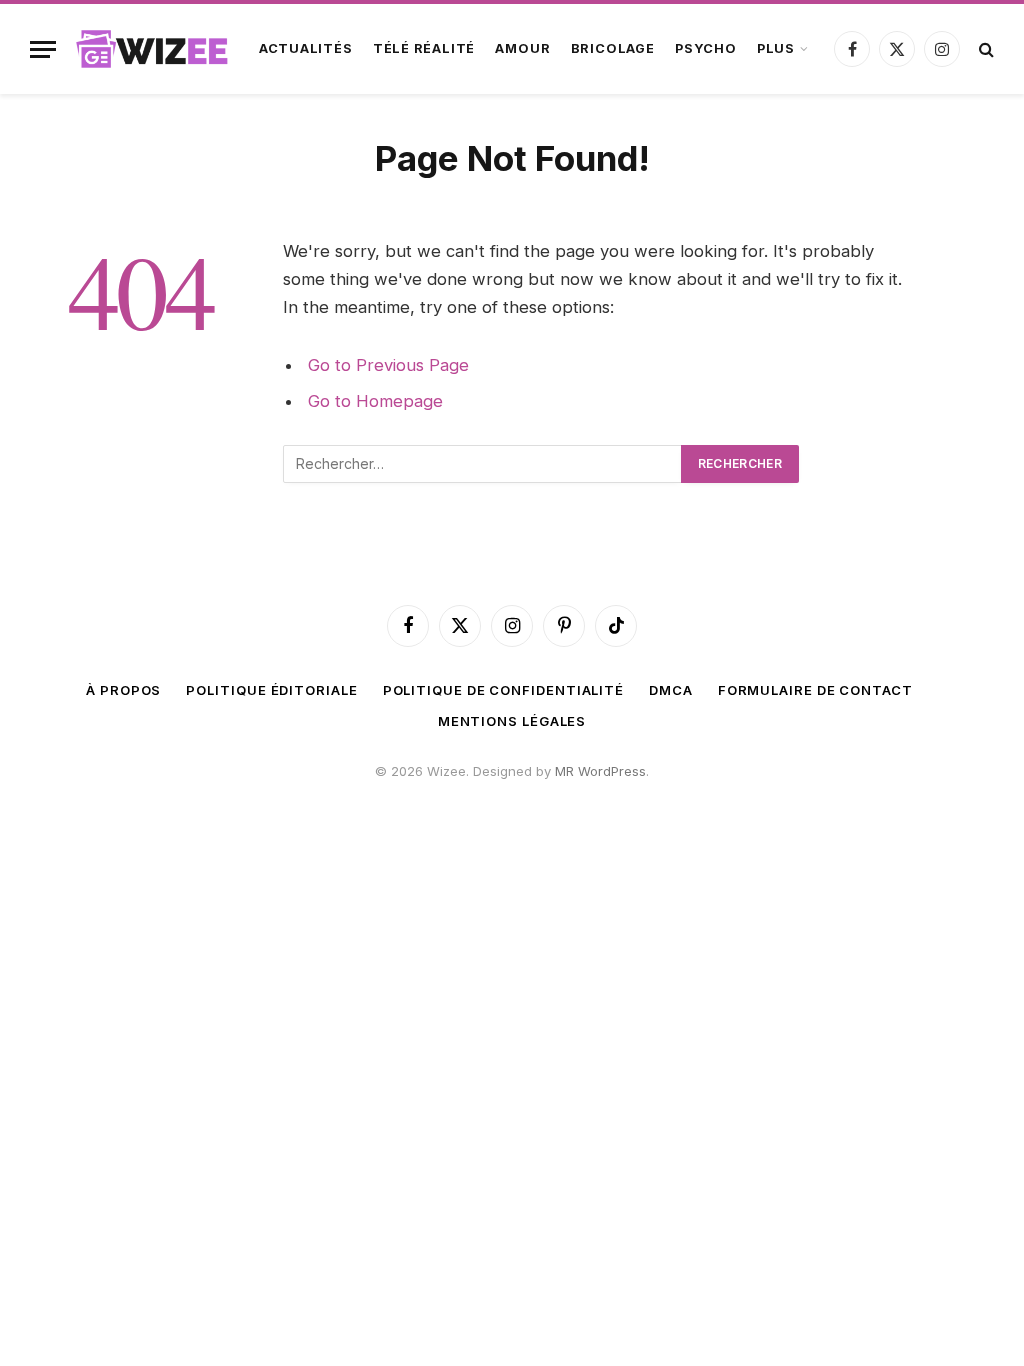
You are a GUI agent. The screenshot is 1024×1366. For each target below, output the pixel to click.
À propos (123, 690)
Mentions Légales (512, 721)
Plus (776, 48)
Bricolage (613, 48)
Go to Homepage (375, 401)
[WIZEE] (152, 49)
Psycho (706, 48)
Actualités (306, 48)
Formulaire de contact (815, 690)
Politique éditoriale (271, 690)
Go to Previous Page (388, 365)
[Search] (984, 49)
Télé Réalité (424, 48)
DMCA (671, 690)
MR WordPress (600, 771)
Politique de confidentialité (503, 690)
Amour (522, 48)
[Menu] (43, 49)
